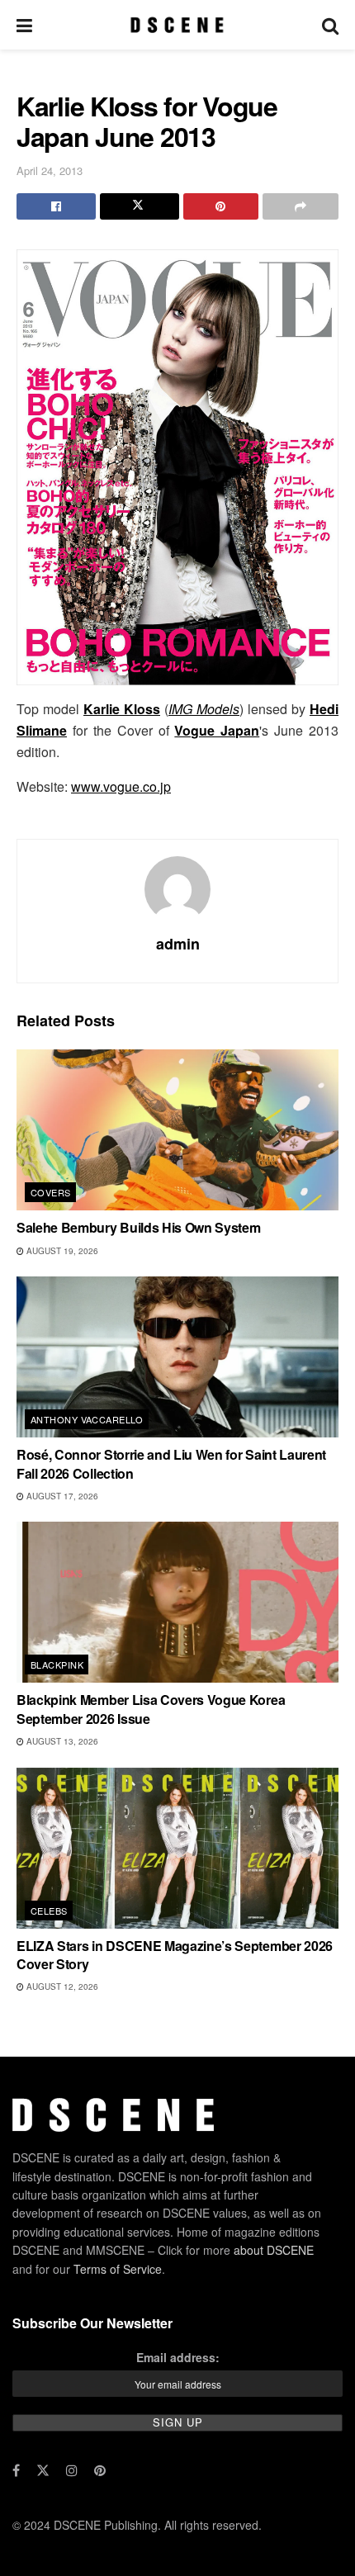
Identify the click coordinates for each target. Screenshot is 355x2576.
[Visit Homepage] (177, 25)
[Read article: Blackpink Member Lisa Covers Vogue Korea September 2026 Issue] (177, 1602)
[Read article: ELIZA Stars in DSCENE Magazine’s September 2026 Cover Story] (177, 1848)
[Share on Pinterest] (221, 206)
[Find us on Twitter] (43, 2470)
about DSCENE (274, 2250)
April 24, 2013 (50, 170)
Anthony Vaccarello (87, 1419)
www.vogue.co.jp (121, 786)
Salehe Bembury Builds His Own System (138, 1227)
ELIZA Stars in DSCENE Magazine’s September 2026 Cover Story (175, 1955)
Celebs (49, 1911)
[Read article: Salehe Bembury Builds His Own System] (177, 1130)
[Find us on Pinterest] (100, 2470)
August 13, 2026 (61, 1741)
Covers (51, 1192)
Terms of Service (118, 2269)
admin (178, 944)
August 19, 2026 (61, 1251)
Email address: (178, 2357)
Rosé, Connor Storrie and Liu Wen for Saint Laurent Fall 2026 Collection (171, 1463)
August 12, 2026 (61, 1986)
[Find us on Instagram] (72, 2470)
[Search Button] (330, 25)
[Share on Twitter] (140, 206)
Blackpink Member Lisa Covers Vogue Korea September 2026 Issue (151, 1709)
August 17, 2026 (61, 1496)
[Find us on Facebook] (16, 2470)
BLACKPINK (57, 1664)
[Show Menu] (24, 25)
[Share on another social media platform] (301, 206)
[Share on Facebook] (56, 206)
